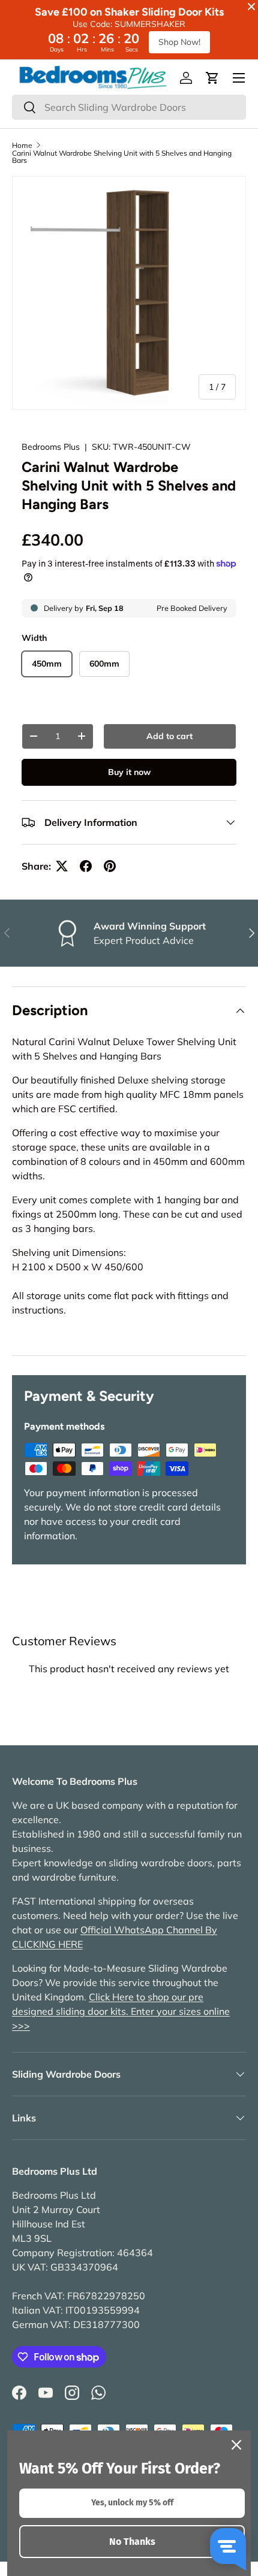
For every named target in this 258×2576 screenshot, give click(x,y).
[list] (129, 293)
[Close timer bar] (251, 7)
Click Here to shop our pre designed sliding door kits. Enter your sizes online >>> (121, 2011)
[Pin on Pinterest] (110, 866)
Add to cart (169, 736)
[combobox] (129, 107)
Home (22, 146)
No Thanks (132, 2542)
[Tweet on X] (62, 866)
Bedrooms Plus (51, 447)
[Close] (236, 2445)
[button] (212, 78)
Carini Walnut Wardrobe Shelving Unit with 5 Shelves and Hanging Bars (122, 157)
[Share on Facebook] (86, 866)
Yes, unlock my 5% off (132, 2503)
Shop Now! (179, 42)
